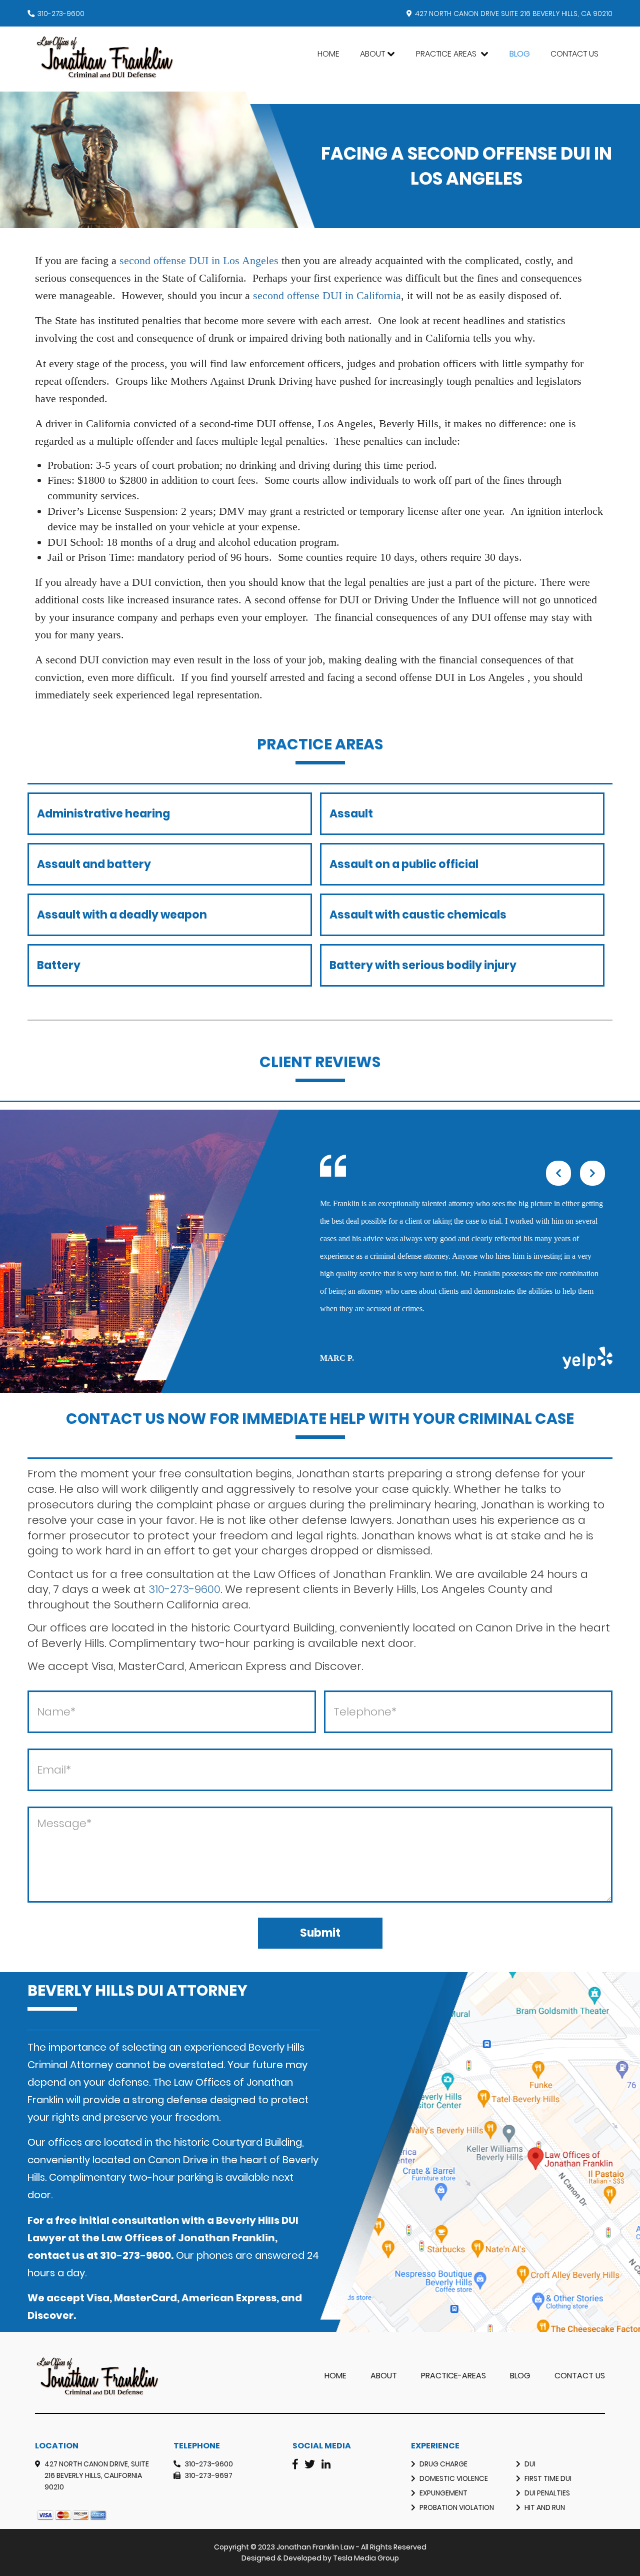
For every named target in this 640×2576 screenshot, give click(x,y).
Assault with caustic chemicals (418, 915)
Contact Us (574, 54)
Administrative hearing (103, 814)
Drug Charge (443, 2464)
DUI (530, 2464)
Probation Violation (457, 2507)
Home (328, 54)
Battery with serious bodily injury (423, 965)
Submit (320, 1933)
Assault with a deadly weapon (122, 915)
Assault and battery (94, 864)
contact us (56, 2255)
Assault (351, 814)
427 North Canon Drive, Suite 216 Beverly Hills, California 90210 (97, 2475)
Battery (59, 965)
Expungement (443, 2493)
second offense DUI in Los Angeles (199, 260)
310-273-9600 (61, 14)
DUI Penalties (547, 2493)
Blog (520, 54)
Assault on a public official (404, 864)
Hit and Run (545, 2507)
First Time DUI (548, 2478)
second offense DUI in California (327, 295)
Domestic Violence (454, 2478)
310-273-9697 (208, 2475)
